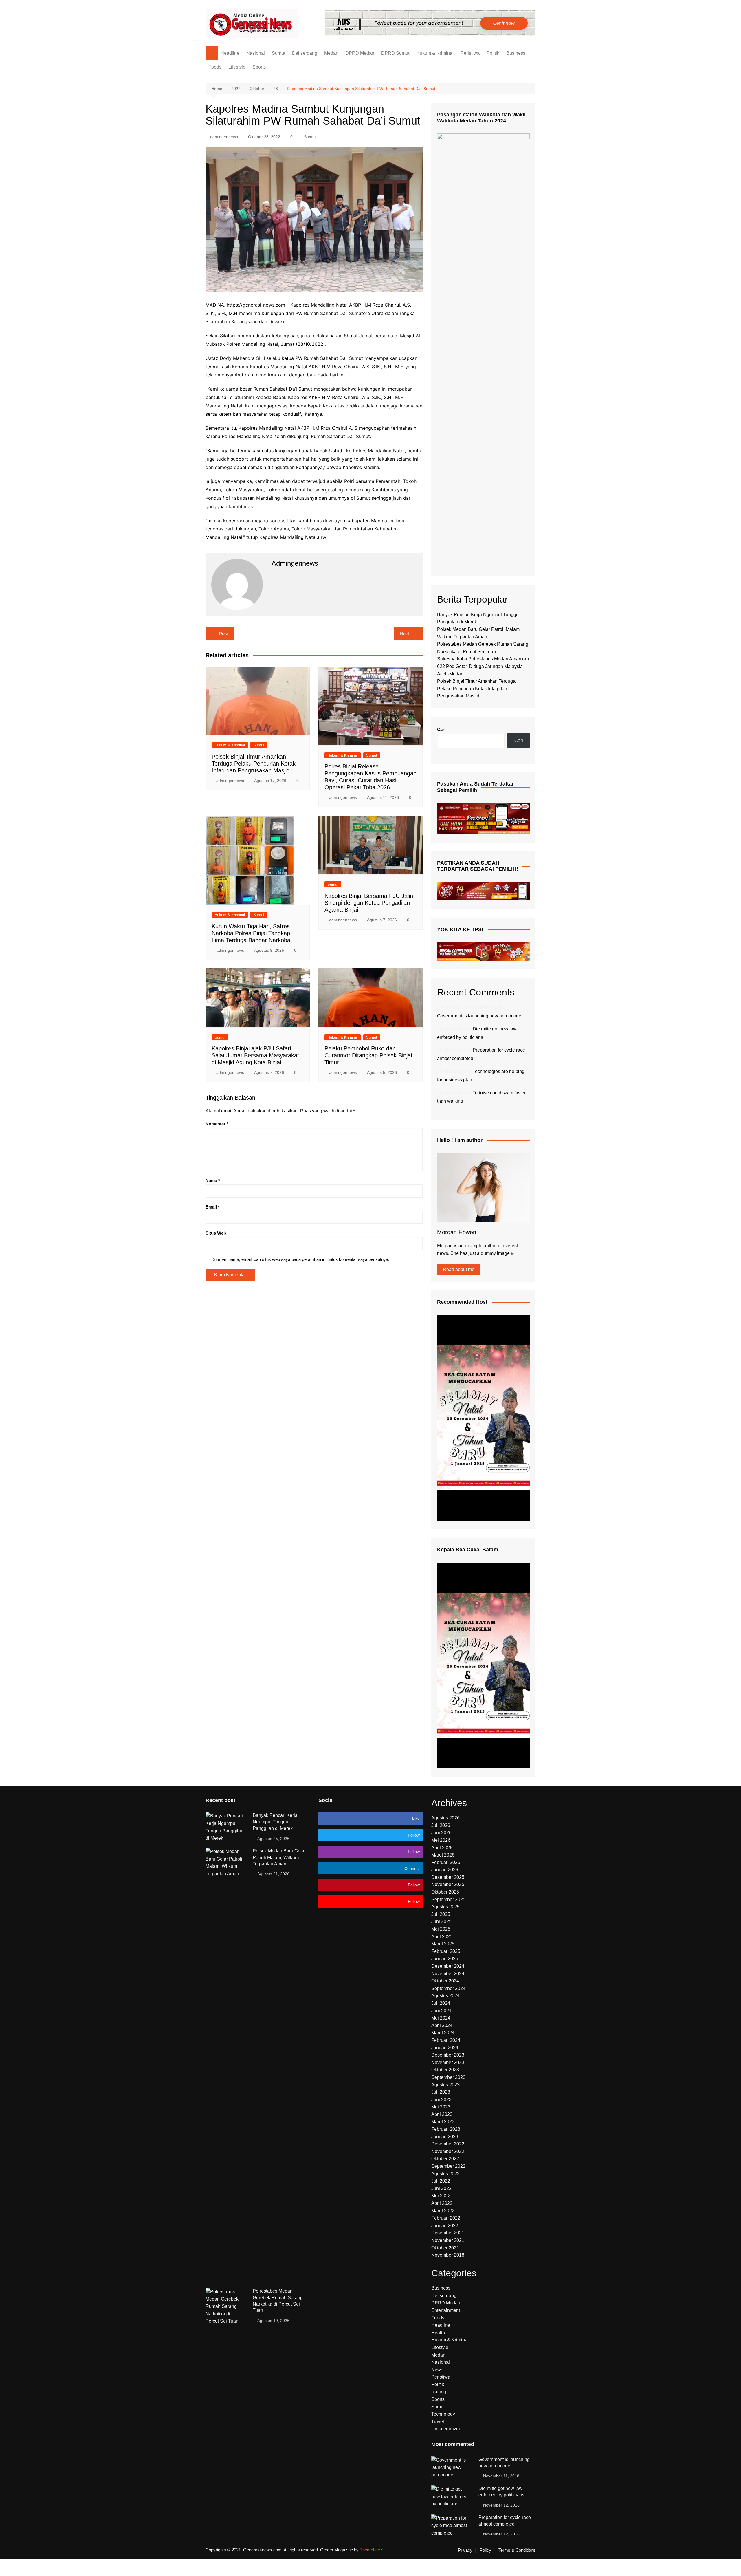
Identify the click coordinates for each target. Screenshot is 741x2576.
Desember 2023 (448, 2055)
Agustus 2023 (445, 2085)
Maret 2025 (443, 1944)
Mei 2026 (441, 1840)
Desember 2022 (448, 2144)
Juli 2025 (441, 1914)
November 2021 (448, 2240)
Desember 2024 (448, 1966)
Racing (439, 2392)
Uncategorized (446, 2429)
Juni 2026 (441, 1833)
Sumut (278, 53)
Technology (443, 2414)
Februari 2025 (446, 1951)
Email (213, 1207)
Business (516, 53)
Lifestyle (237, 67)
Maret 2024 (443, 2033)
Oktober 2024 (445, 1981)
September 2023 (448, 2077)
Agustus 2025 (445, 1907)
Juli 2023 (441, 2092)
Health (438, 2333)
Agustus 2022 (445, 2174)
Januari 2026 (445, 1870)
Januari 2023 (445, 2137)
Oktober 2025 (445, 1892)
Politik (493, 53)
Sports (259, 67)
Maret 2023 (443, 2122)
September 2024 (448, 1988)
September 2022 (448, 2166)
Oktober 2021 (445, 2248)
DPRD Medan (360, 53)
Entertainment (446, 2310)
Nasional (256, 53)
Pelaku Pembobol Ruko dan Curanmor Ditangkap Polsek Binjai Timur (368, 1055)
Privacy (465, 2550)
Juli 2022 (441, 2181)
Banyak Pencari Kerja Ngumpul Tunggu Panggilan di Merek (275, 1822)
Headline (230, 53)
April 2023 (442, 2114)
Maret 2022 (443, 2211)
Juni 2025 (441, 1922)
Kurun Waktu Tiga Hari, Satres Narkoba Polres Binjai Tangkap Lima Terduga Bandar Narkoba (251, 933)
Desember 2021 (448, 2233)
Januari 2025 (445, 1959)
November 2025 (448, 1884)
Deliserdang (305, 53)
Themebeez (371, 2550)
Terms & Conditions (517, 2550)
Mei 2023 (441, 2107)
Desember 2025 (448, 1877)
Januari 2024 (445, 2048)
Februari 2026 (446, 1862)
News (437, 2370)
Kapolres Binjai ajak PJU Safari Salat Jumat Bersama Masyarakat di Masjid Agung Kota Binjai (255, 1055)
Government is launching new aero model (480, 1016)
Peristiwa (470, 53)
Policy (485, 2550)
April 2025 (442, 1937)
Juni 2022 (441, 2188)
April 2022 (442, 2203)
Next (405, 634)
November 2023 (448, 2063)
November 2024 (448, 1974)
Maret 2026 (443, 1855)
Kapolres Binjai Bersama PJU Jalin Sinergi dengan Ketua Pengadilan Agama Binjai (369, 903)
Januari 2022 (445, 2226)
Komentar (217, 1124)
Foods (215, 67)
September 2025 (448, 1899)
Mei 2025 (441, 1929)
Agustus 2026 (445, 1818)
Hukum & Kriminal (435, 53)
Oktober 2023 (445, 2070)
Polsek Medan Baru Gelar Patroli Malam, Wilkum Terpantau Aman (279, 1857)
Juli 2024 (441, 2003)
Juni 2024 (441, 2011)
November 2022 (448, 2151)
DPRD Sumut (395, 53)
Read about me (459, 1269)
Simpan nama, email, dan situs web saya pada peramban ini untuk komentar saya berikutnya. (301, 1259)
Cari (441, 729)
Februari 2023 (446, 2129)
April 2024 (442, 2025)
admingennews (224, 137)
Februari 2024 (446, 2040)
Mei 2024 (441, 2018)
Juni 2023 (441, 2100)
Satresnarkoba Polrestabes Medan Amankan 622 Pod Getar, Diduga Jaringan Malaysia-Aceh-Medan (483, 666)
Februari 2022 (446, 2218)
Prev (224, 634)
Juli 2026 (441, 1825)
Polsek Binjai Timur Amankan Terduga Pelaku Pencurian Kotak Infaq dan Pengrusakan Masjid (254, 764)
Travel (438, 2422)
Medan (331, 53)
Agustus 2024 (445, 1996)
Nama (213, 1181)
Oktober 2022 (445, 2159)
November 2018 (448, 2255)
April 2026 (442, 1848)
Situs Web (216, 1233)
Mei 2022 (441, 2196)
